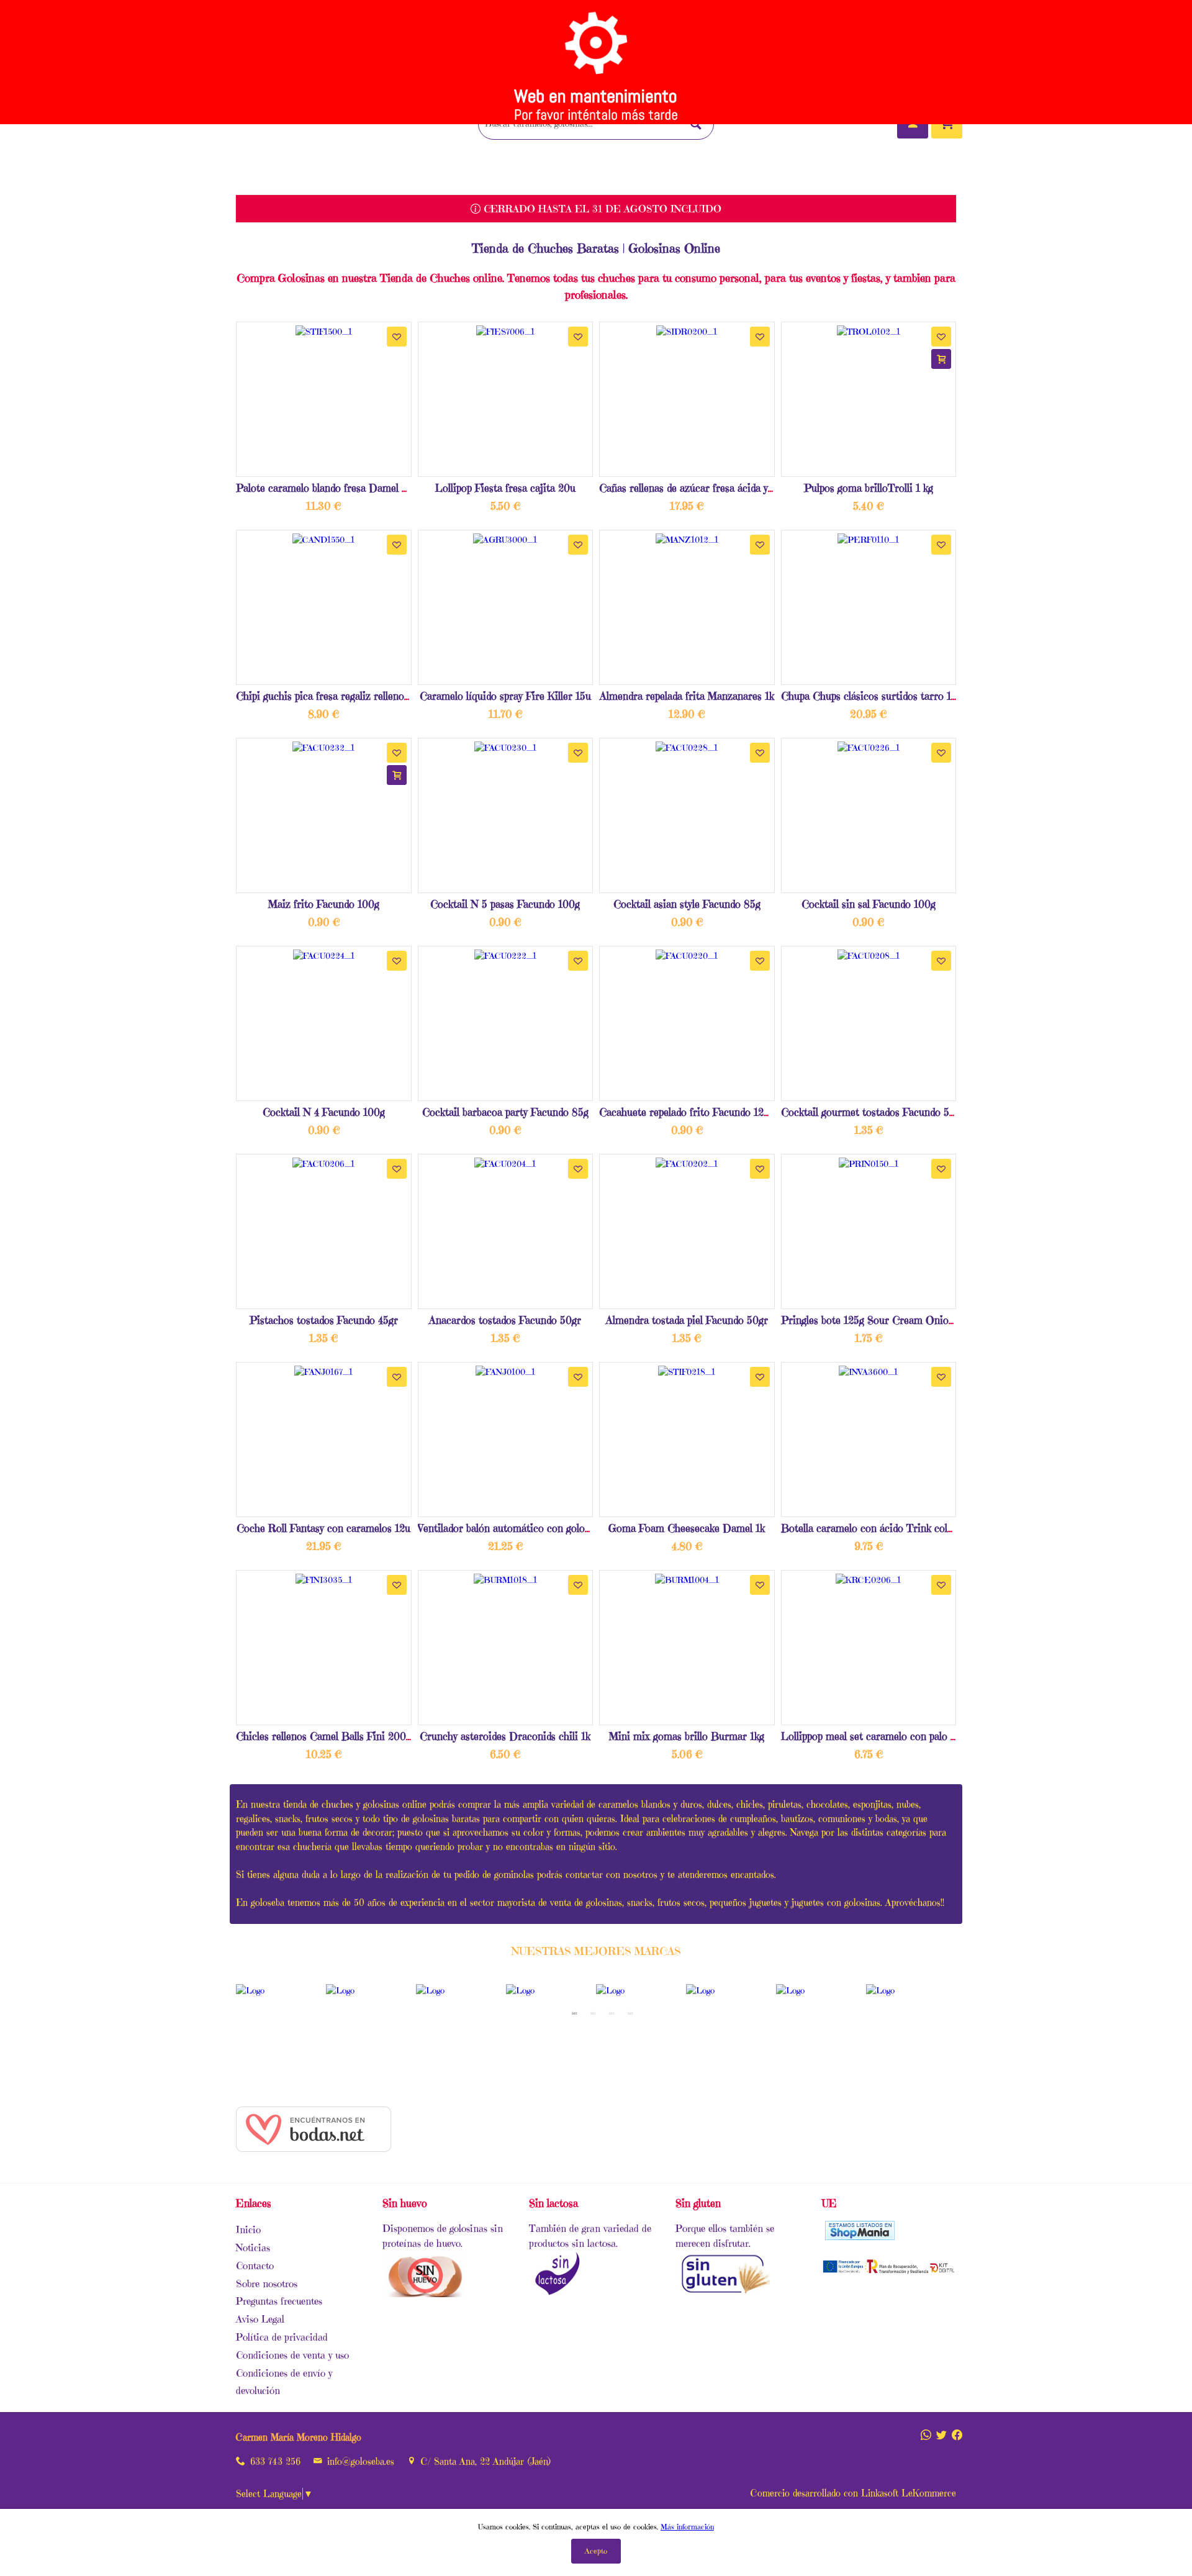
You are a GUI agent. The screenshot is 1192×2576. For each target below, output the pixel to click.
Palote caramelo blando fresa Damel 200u (331, 488)
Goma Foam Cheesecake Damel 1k (687, 1528)
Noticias (253, 2247)
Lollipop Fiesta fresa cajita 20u (505, 488)
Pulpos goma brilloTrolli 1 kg (869, 488)
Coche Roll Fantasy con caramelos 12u (323, 1528)
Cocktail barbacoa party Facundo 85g (505, 1112)
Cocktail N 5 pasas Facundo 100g (505, 904)
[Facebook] (957, 2431)
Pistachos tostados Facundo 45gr (324, 1320)
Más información (687, 2527)
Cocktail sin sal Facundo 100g (869, 904)
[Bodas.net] (314, 2149)
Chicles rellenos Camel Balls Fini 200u (324, 1736)
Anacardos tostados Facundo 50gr (505, 1320)
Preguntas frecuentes (279, 2301)
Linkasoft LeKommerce (909, 2493)
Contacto (255, 2265)
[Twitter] (941, 2431)
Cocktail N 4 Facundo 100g (324, 1112)
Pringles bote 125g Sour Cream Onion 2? (874, 1320)
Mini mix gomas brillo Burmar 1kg (687, 1736)
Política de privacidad (282, 2337)
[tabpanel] (281, 1991)
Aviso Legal (260, 2319)
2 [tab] (593, 2013)
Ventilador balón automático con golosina (510, 1528)
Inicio (248, 2229)
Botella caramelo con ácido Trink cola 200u (880, 1528)
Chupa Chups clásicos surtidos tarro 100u (875, 696)
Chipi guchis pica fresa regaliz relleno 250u (333, 696)
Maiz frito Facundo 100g (324, 904)
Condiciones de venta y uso (292, 2355)
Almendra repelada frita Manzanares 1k (687, 696)
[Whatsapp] (926, 2431)
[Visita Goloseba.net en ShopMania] (860, 2236)
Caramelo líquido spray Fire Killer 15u (505, 696)
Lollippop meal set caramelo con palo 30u (874, 1736)
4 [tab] (630, 2013)
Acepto (596, 2551)
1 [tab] (574, 2013)
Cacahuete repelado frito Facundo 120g (687, 1112)
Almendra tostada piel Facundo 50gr (687, 1320)
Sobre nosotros (267, 2283)
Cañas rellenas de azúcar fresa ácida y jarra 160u (709, 488)
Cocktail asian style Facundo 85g (687, 904)
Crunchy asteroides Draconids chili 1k (505, 1736)
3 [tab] (612, 2013)
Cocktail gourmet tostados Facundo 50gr (873, 1112)
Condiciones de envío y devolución (284, 2382)
